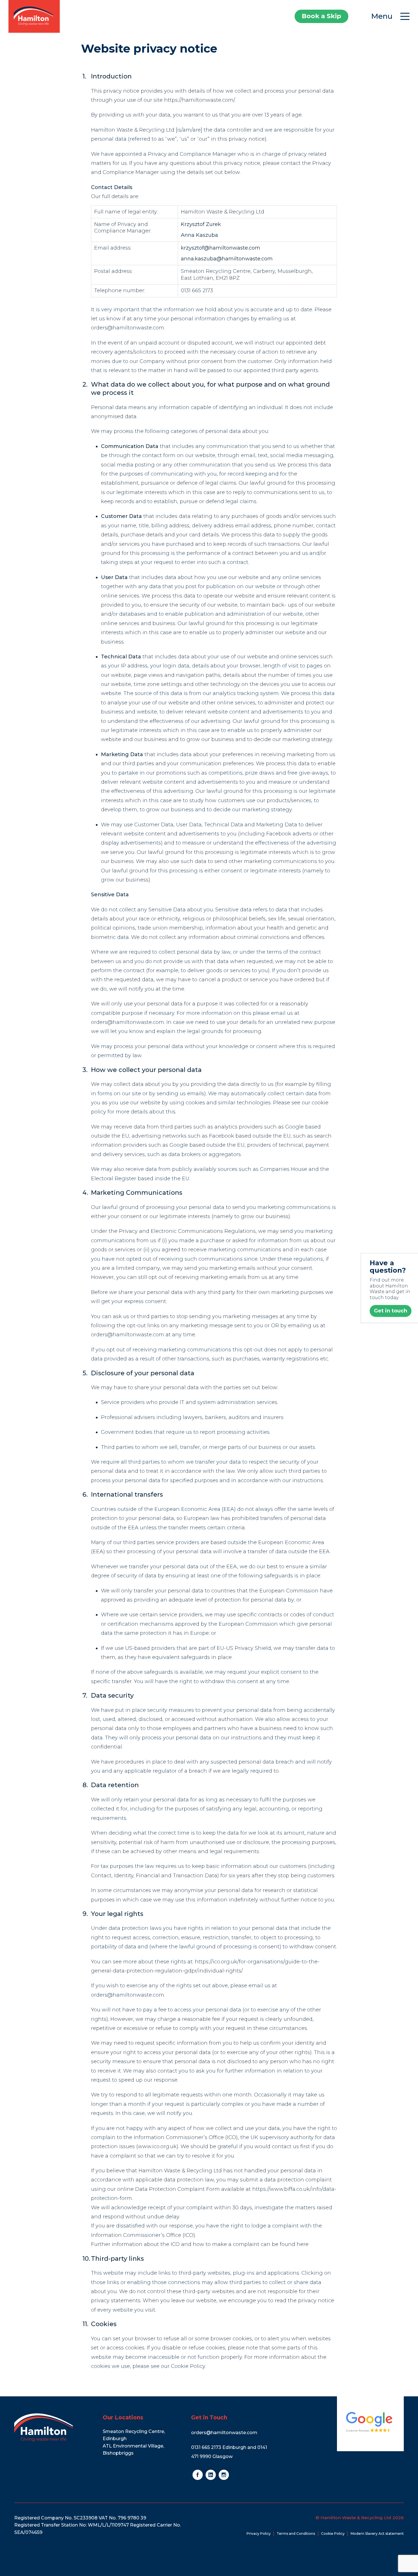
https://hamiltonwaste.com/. (200, 100)
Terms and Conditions (296, 2534)
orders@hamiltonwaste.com (128, 328)
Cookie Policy (188, 2366)
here (303, 2244)
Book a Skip (321, 16)
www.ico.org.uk (157, 2146)
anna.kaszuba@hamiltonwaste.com (227, 259)
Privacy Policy (259, 2534)
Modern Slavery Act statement (377, 2534)
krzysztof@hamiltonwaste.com (221, 248)
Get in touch (391, 1311)
